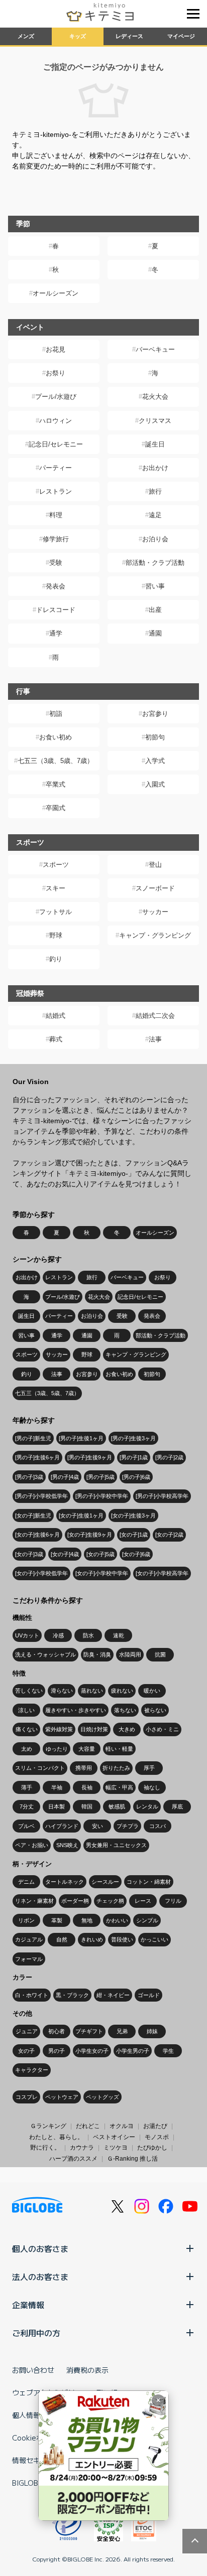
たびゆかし (152, 2148)
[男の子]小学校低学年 (41, 1496)
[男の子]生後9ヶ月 (90, 1457)
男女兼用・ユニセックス (116, 1845)
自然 (62, 1939)
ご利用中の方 (36, 2333)
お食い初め (56, 737)
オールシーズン (56, 293)
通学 (56, 633)
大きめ (127, 1729)
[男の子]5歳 (100, 1477)
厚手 (149, 1768)
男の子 (57, 2051)
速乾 (119, 1635)
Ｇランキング (48, 2126)
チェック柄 (110, 1901)
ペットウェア (62, 2097)
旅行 (155, 491)
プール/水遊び (56, 397)
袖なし (152, 1787)
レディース (129, 36)
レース (143, 1901)
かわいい (117, 1920)
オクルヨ (122, 2126)
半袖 (57, 1787)
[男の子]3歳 (29, 1477)
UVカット (27, 1635)
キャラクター (32, 2070)
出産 (155, 610)
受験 (56, 563)
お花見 (56, 349)
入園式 (155, 784)
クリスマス (155, 421)
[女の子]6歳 (136, 1554)
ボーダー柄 (75, 1901)
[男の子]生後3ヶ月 (133, 1438)
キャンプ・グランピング (155, 935)
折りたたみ (116, 1768)
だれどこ (88, 2126)
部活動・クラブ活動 (155, 563)
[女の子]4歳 (65, 1554)
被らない (155, 1710)
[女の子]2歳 (169, 1535)
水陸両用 (130, 1654)
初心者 (57, 2031)
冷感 (58, 1635)
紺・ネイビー (113, 1995)
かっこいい (154, 1939)
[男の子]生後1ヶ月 (81, 1438)
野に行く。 (45, 2148)
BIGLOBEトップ (38, 2483)
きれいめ (92, 1939)
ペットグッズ (102, 2097)
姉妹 (152, 2031)
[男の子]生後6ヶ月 (37, 1457)
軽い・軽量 (119, 1749)
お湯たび (155, 2126)
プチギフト (89, 2031)
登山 (155, 865)
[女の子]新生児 (33, 1516)
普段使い (122, 1939)
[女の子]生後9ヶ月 (90, 1535)
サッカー (155, 912)
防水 (88, 1635)
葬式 (56, 1039)
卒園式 (56, 808)
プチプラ (128, 1826)
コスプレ (27, 2097)
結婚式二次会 (155, 1016)
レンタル (147, 1806)
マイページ (181, 36)
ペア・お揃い (32, 1845)
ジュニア (27, 2031)
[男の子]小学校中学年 (102, 1496)
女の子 (26, 2051)
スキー (56, 888)
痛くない (27, 1729)
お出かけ (155, 468)
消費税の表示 (87, 2370)
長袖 (87, 1787)
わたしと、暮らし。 (56, 2137)
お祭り (56, 373)
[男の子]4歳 (65, 1477)
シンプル (147, 1920)
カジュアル (29, 1939)
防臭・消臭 (97, 1654)
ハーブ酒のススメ (73, 2159)
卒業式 (56, 784)
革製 (57, 1920)
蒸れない (92, 1691)
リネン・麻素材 (34, 1901)
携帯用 (84, 1768)
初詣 (56, 714)
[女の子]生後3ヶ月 (133, 1516)
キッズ (78, 36)
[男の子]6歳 (136, 1477)
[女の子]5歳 (100, 1554)
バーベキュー (155, 349)
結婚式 (56, 1016)
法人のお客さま (40, 2277)
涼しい (26, 1710)
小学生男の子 (133, 2051)
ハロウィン (56, 421)
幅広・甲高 (119, 1787)
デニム (26, 1882)
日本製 (57, 1806)
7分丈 (27, 1806)
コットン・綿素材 (149, 1882)
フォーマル (29, 1959)
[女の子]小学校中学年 (102, 1573)
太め (27, 1749)
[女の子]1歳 (134, 1535)
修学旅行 (56, 539)
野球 (56, 935)
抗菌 (160, 1654)
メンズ (26, 36)
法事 (155, 1039)
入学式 (155, 761)
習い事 (155, 586)
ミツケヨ (116, 2148)
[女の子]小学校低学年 (41, 1573)
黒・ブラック (72, 1995)
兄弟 (122, 2031)
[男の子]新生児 (33, 1438)
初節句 (155, 737)
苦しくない (29, 1691)
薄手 (27, 1787)
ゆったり (57, 1749)
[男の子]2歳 (169, 1457)
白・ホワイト (32, 1995)
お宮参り (155, 714)
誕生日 (155, 444)
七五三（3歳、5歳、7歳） (56, 761)
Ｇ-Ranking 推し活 (132, 2159)
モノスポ (157, 2137)
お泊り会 (155, 539)
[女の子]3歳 (29, 1554)
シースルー (105, 1882)
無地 (87, 1920)
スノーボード (155, 888)
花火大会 (155, 397)
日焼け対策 (94, 1729)
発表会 (56, 586)
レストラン (56, 491)
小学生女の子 (92, 2051)
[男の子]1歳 (134, 1457)
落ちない (125, 1710)
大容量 (87, 1749)
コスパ (158, 1826)
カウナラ (82, 2148)
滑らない (62, 1691)
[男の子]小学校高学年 (162, 1496)
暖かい (152, 1691)
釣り (56, 959)
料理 (56, 515)
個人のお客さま (40, 2248)
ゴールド (149, 1995)
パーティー (56, 468)
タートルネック (65, 1882)
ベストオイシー (114, 2137)
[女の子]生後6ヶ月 (37, 1535)
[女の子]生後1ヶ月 (81, 1516)
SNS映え (67, 1845)
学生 (168, 2051)
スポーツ (56, 865)
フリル (173, 1901)
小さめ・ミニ (162, 1729)
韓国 (87, 1806)
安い (97, 1826)
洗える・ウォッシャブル (45, 1654)
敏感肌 (117, 1806)
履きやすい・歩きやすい (76, 1710)
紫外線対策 (59, 1729)
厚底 (177, 1806)
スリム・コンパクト (40, 1768)
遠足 (155, 515)
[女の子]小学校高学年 (162, 1573)
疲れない (122, 1691)
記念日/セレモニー (56, 444)
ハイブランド (62, 1826)
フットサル (56, 912)
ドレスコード (56, 610)
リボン (26, 1920)
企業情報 (28, 2305)
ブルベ (26, 1826)
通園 (155, 633)
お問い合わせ (33, 2370)
